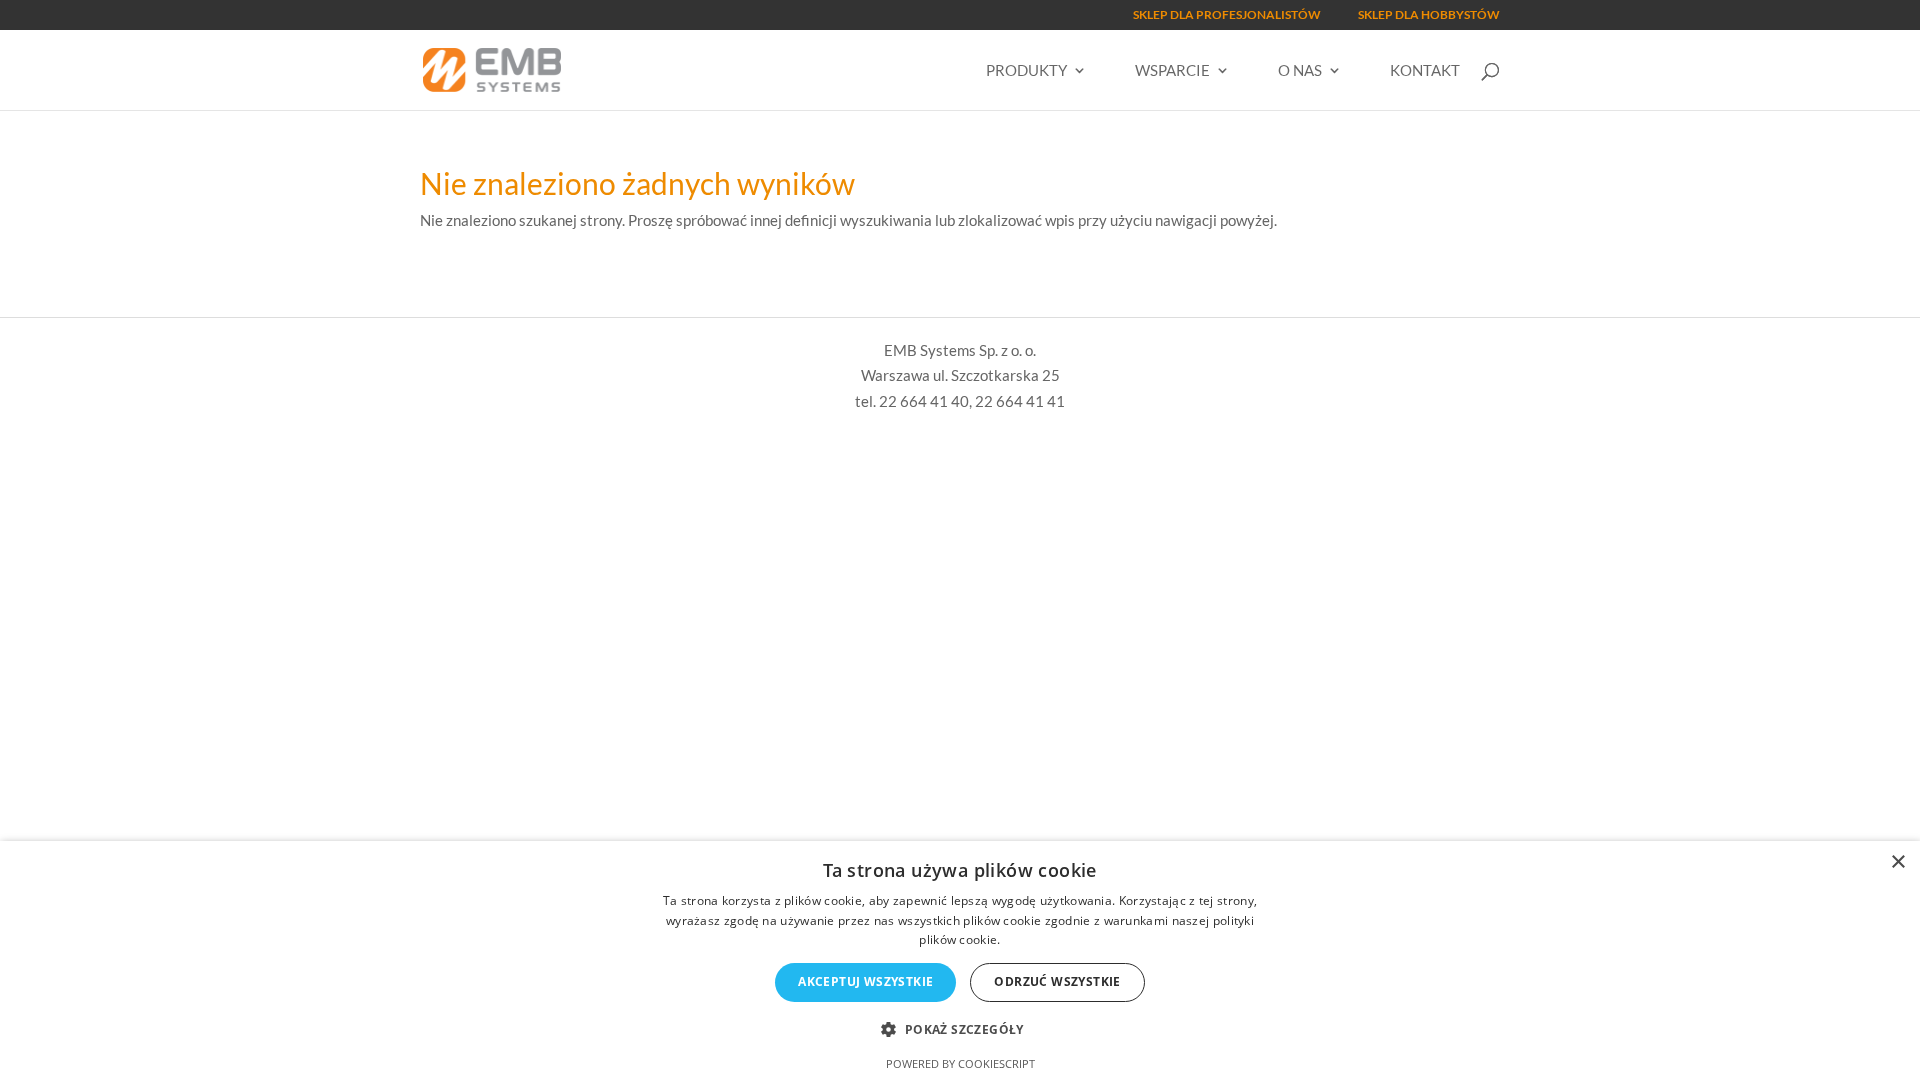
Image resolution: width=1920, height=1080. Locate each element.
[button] (959, 1030)
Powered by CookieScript (960, 1063)
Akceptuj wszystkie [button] (865, 981)
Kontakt (1425, 71)
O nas (1300, 71)
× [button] (1897, 862)
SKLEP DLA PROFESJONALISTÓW (1227, 15)
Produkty (1026, 71)
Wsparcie (1172, 71)
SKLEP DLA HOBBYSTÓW (1429, 15)
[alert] (960, 960)
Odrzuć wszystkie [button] (1057, 981)
